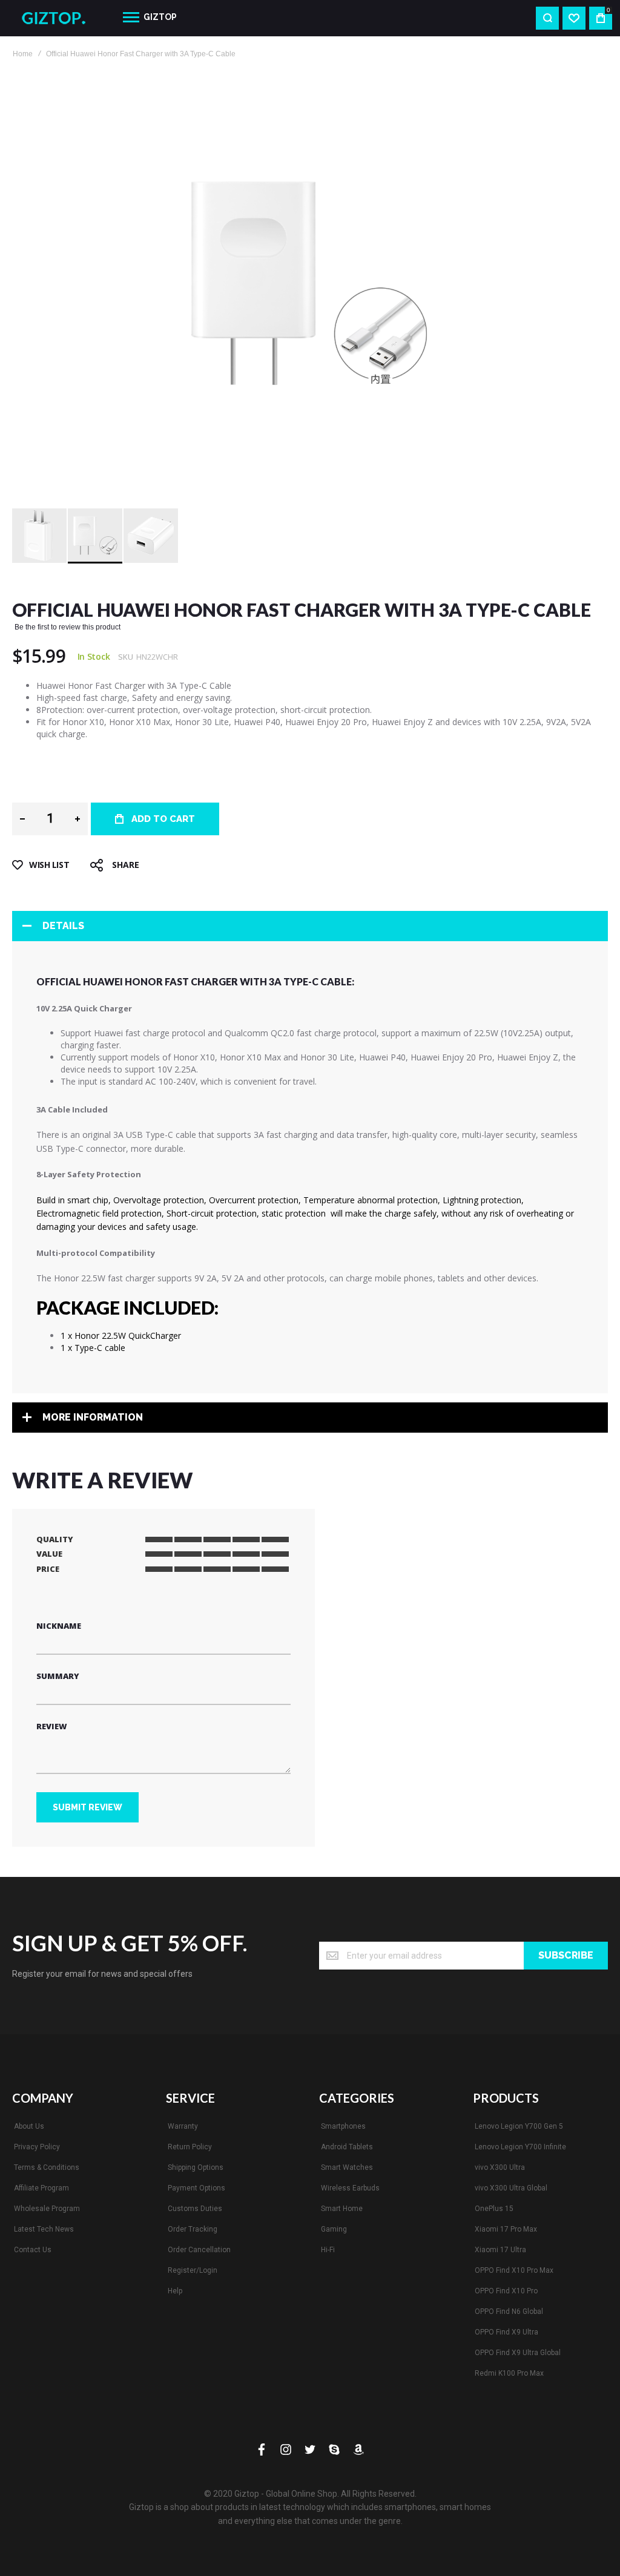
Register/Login (193, 2270)
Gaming (334, 2229)
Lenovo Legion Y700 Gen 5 (519, 2126)
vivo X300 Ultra (500, 2167)
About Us (29, 2126)
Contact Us (33, 2250)
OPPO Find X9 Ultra (506, 2332)
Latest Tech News (44, 2229)
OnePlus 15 (494, 2209)
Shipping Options (196, 2167)
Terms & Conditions (47, 2167)
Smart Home (342, 2209)
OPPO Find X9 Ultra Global (518, 2353)
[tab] (310, 926)
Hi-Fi (328, 2250)
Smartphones (343, 2126)
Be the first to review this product (68, 627)
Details (63, 926)
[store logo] (58, 18)
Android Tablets (347, 2147)
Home (23, 54)
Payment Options (196, 2188)
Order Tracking (193, 2229)
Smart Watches (347, 2167)
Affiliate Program (41, 2188)
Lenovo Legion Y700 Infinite (520, 2147)
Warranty (183, 2126)
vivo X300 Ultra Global (511, 2188)
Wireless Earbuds (350, 2188)
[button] (40, 536)
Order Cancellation (199, 2250)
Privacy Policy (37, 2147)
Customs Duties (195, 2209)
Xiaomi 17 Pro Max (506, 2229)
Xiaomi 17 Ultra (500, 2250)
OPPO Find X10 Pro (506, 2291)
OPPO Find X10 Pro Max (514, 2270)
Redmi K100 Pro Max (509, 2373)
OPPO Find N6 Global (509, 2311)
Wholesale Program (47, 2209)
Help (175, 2291)
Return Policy (190, 2147)
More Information (93, 1417)
